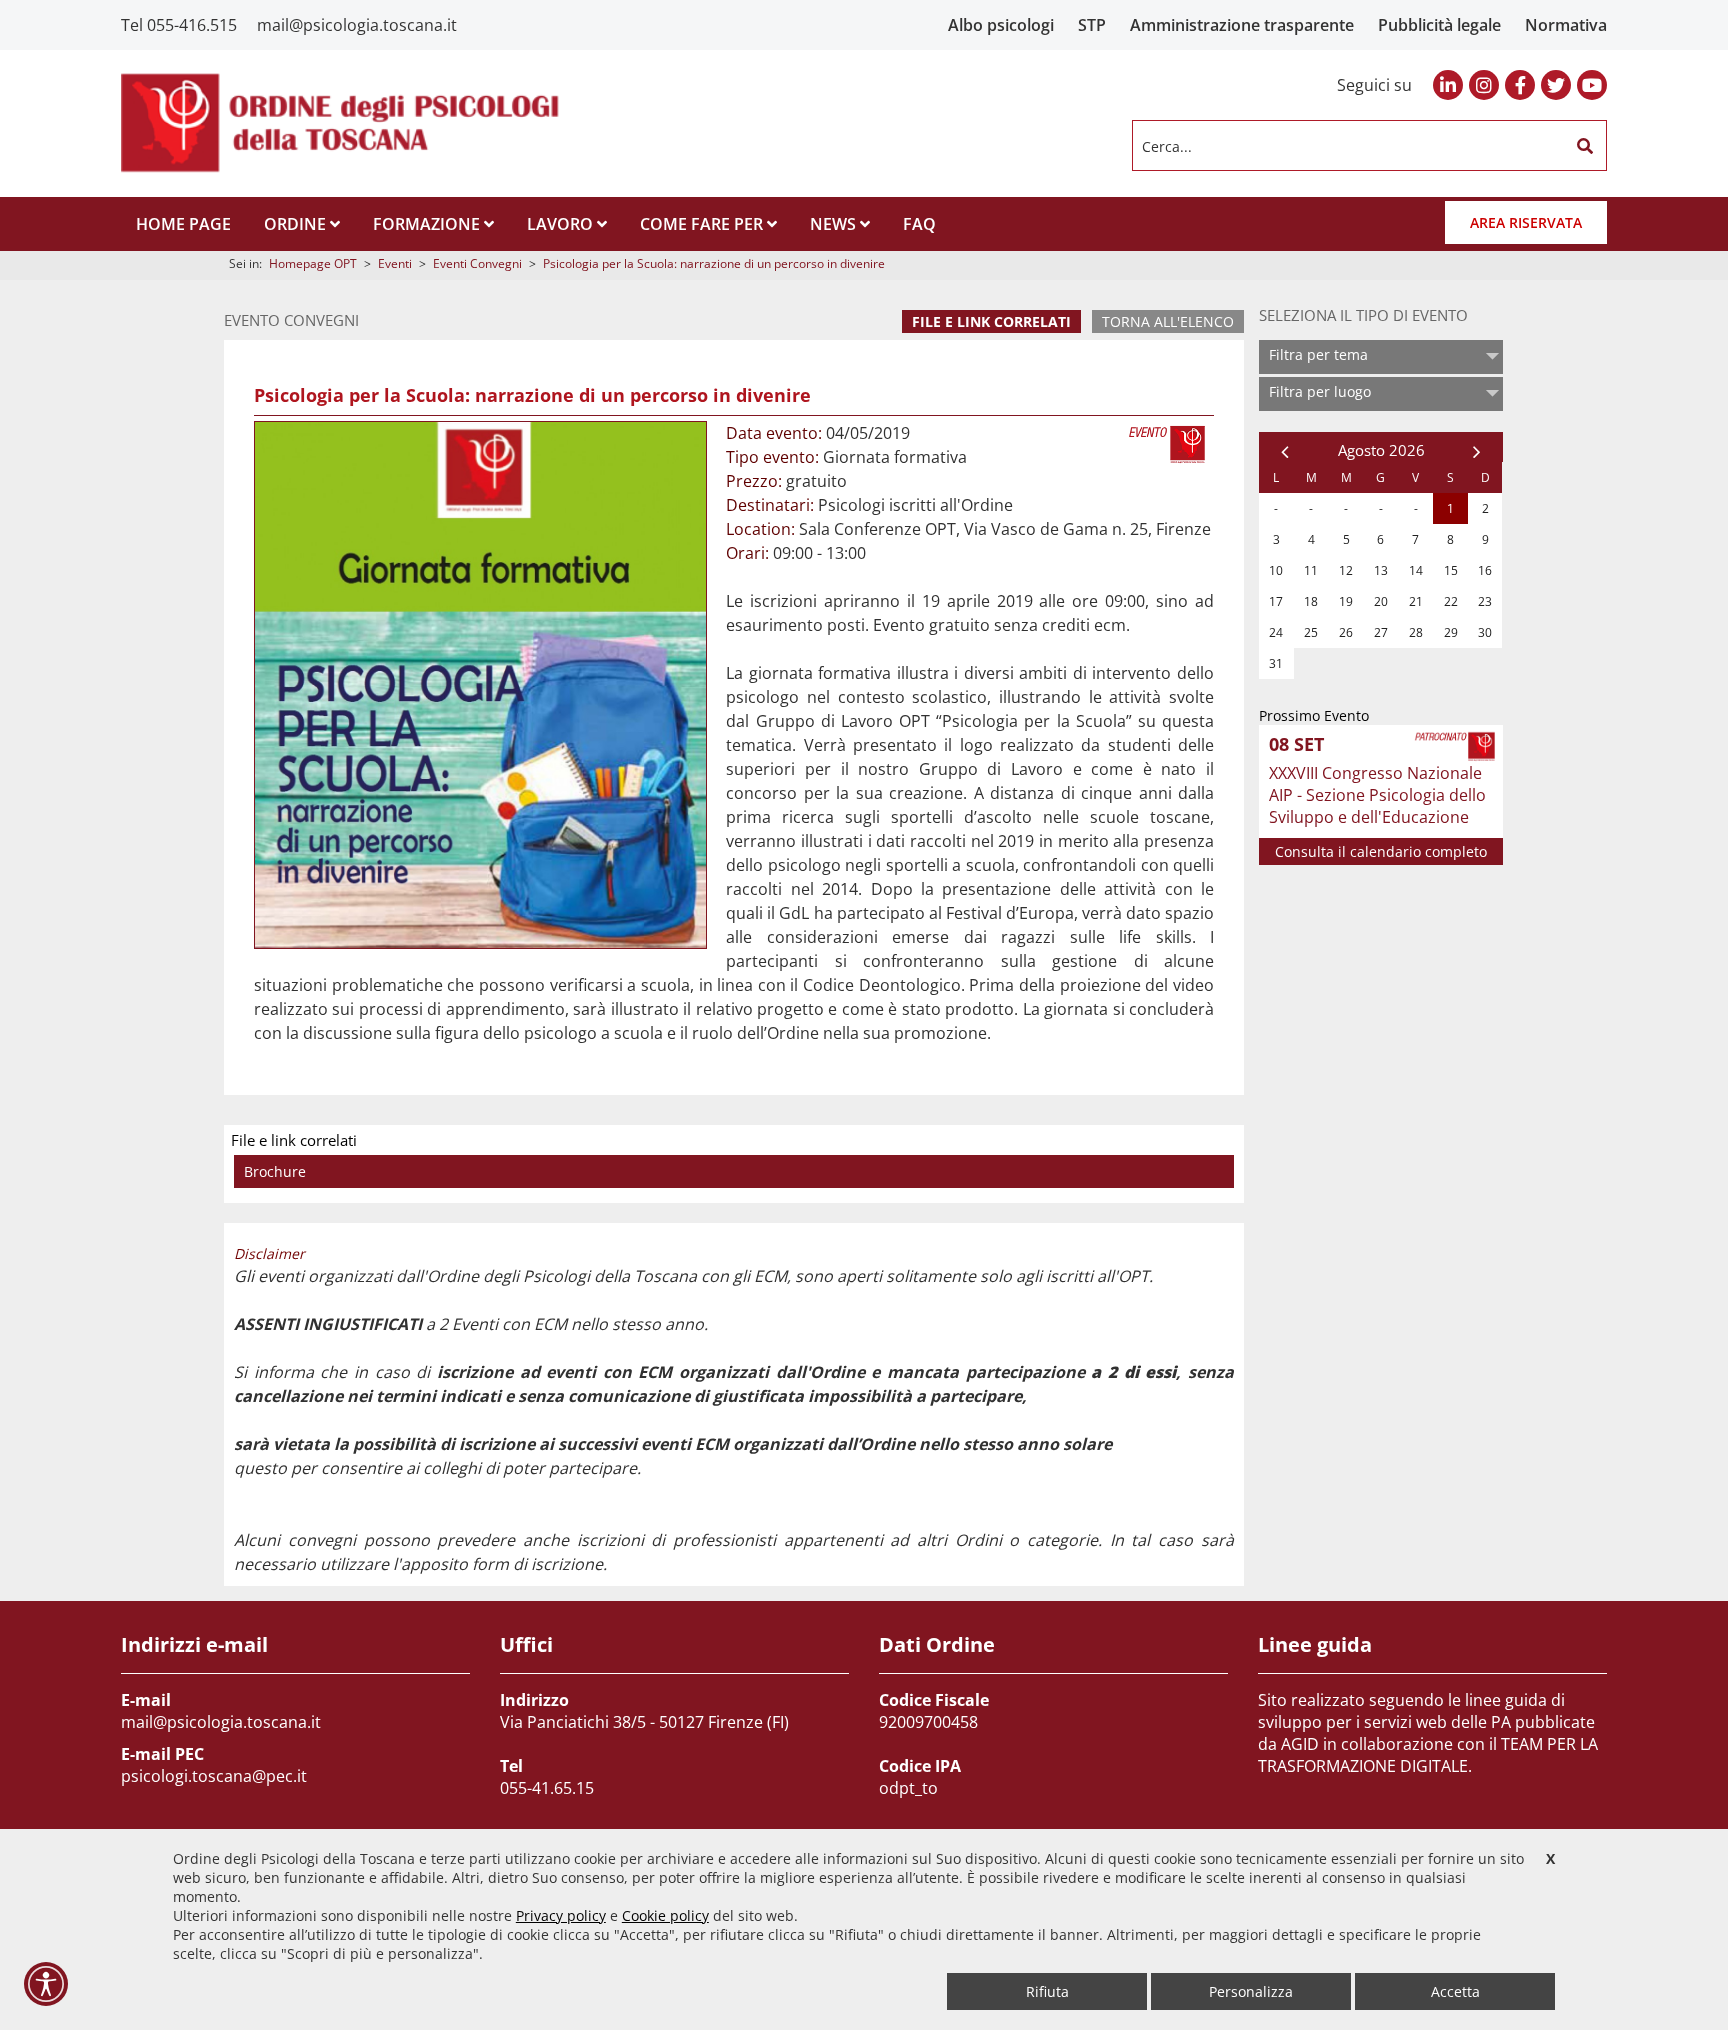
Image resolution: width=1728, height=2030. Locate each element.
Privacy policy (561, 1915)
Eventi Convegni (477, 263)
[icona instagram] (1484, 85)
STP (1092, 25)
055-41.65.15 (547, 1788)
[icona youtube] (1592, 85)
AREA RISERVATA (1526, 222)
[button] (1585, 146)
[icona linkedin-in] (1448, 85)
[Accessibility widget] (46, 1984)
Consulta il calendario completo (1381, 851)
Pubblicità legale (1439, 25)
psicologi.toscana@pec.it (214, 1776)
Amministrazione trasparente (1242, 25)
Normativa (1566, 25)
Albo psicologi (1001, 25)
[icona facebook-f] (1520, 85)
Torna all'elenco (1168, 321)
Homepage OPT (313, 263)
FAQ (919, 224)
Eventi (395, 263)
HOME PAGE (183, 224)
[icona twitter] (1556, 85)
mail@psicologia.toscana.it (357, 25)
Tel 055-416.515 (179, 25)
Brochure (275, 1171)
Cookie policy (665, 1915)
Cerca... (1167, 145)
